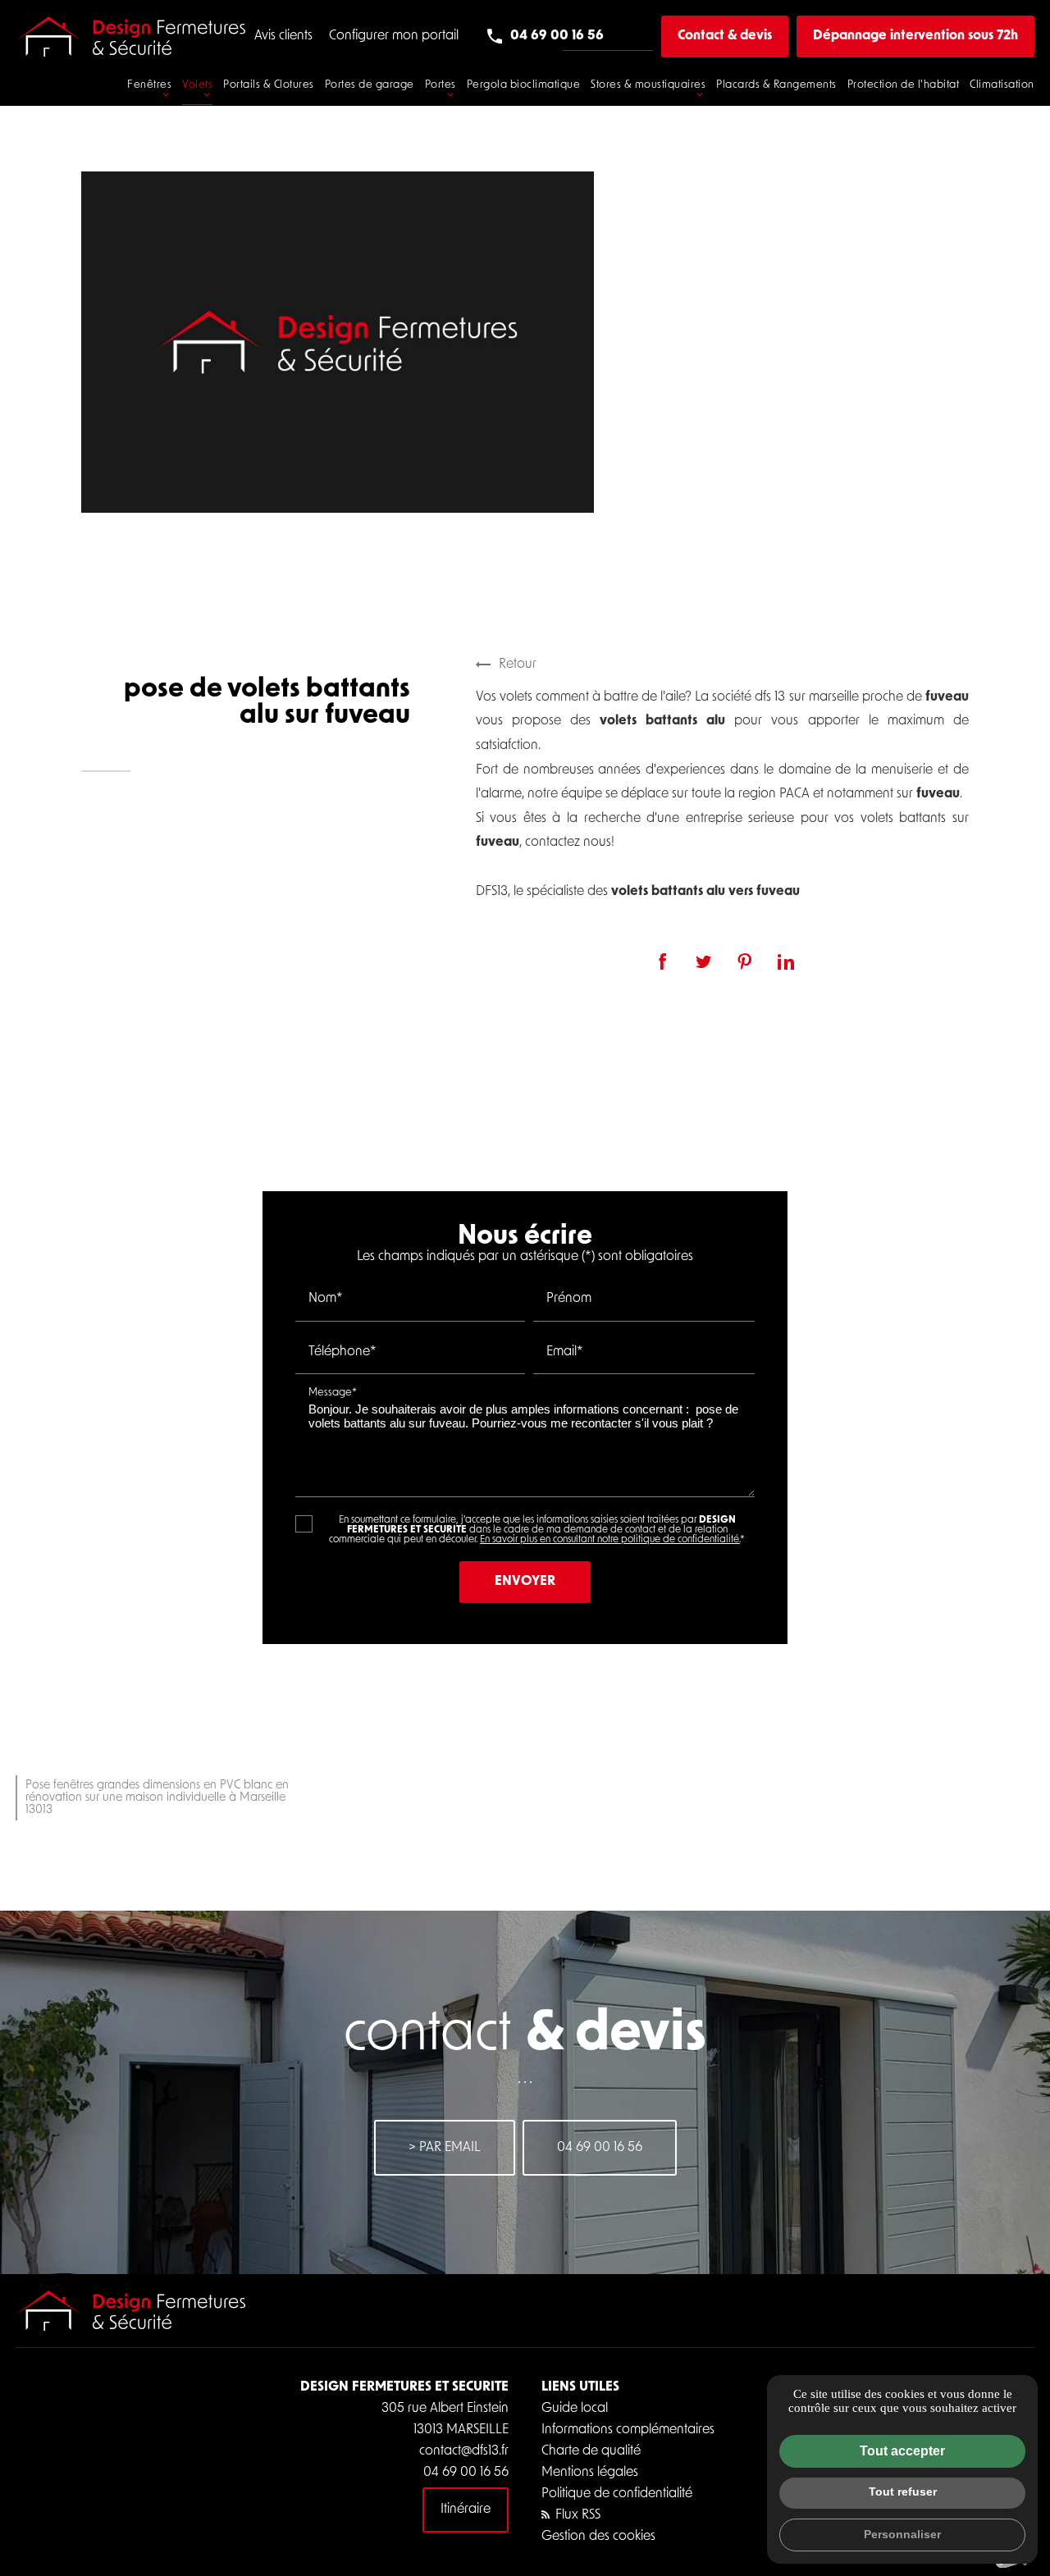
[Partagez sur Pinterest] (745, 961)
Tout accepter (902, 2451)
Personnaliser (902, 2534)
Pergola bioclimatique (524, 85)
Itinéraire (466, 2510)
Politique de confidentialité (617, 2494)
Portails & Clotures (269, 85)
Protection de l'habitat (904, 85)
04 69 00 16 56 (557, 36)
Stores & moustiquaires (648, 85)
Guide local (575, 2409)
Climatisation (1002, 85)
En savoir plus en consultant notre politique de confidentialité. (610, 1540)
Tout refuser (903, 2492)
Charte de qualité (591, 2451)
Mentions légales (590, 2473)
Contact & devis (725, 36)
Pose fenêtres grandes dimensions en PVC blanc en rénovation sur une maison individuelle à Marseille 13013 (157, 1798)
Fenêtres (149, 85)
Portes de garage (370, 85)
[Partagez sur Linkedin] (786, 961)
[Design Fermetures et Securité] (130, 37)
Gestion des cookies (598, 2537)
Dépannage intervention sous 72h (915, 36)
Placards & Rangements (776, 85)
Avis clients (283, 36)
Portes (441, 85)
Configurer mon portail (394, 36)
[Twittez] (704, 961)
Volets (197, 85)
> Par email (445, 2148)
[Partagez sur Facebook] (663, 961)
